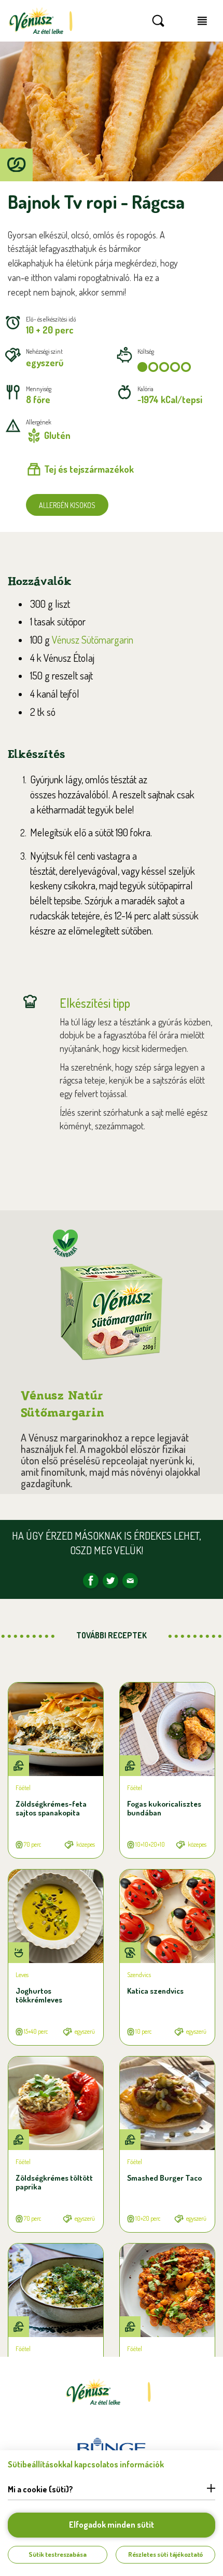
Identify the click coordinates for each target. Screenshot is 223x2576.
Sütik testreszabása (58, 2554)
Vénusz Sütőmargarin (93, 639)
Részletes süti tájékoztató (166, 2554)
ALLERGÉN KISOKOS (67, 505)
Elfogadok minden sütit (112, 2525)
